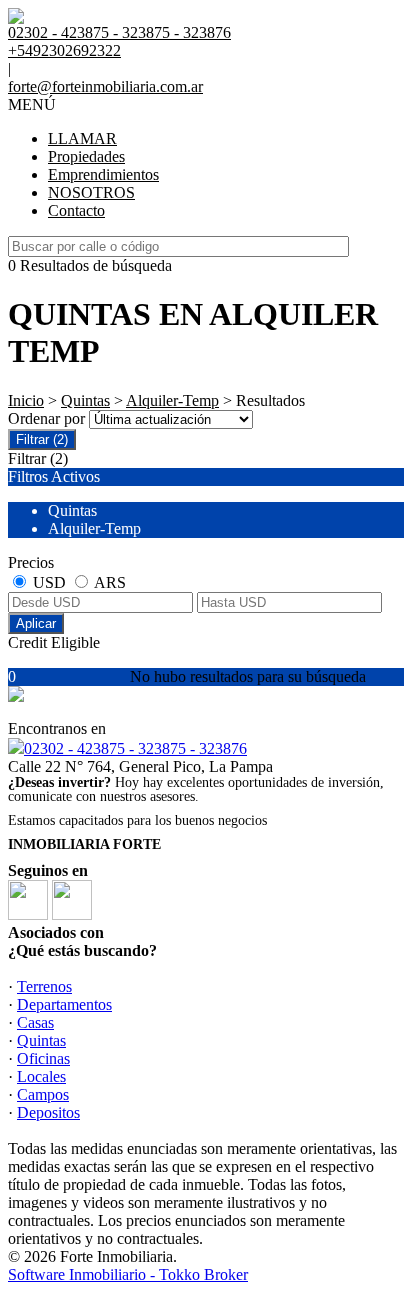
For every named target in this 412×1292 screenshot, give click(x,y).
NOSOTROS (91, 192)
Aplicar (36, 623)
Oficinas (43, 1058)
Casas (35, 1022)
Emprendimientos (103, 174)
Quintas (85, 400)
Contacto (76, 210)
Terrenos (44, 986)
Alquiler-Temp (172, 400)
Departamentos (64, 1004)
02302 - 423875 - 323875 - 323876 (135, 748)
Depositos (48, 1112)
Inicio (26, 400)
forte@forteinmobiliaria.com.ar (105, 86)
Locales (41, 1076)
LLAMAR (82, 138)
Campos (43, 1094)
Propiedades (86, 156)
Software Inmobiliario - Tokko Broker (128, 1274)
